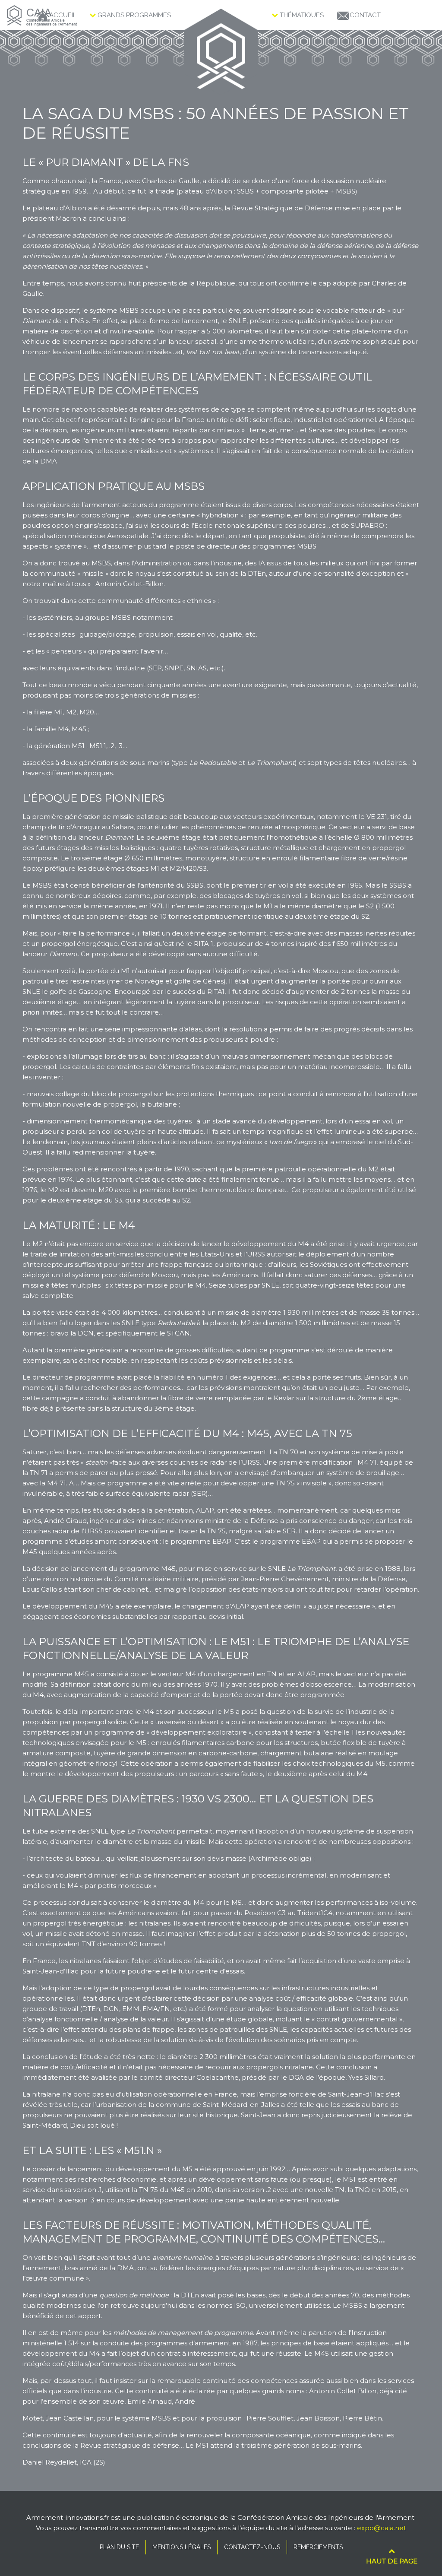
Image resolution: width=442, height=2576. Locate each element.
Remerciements (318, 2547)
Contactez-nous (252, 2547)
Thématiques (301, 15)
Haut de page (392, 2561)
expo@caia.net (382, 2528)
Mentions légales (182, 2547)
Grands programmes (133, 15)
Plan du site (119, 2547)
